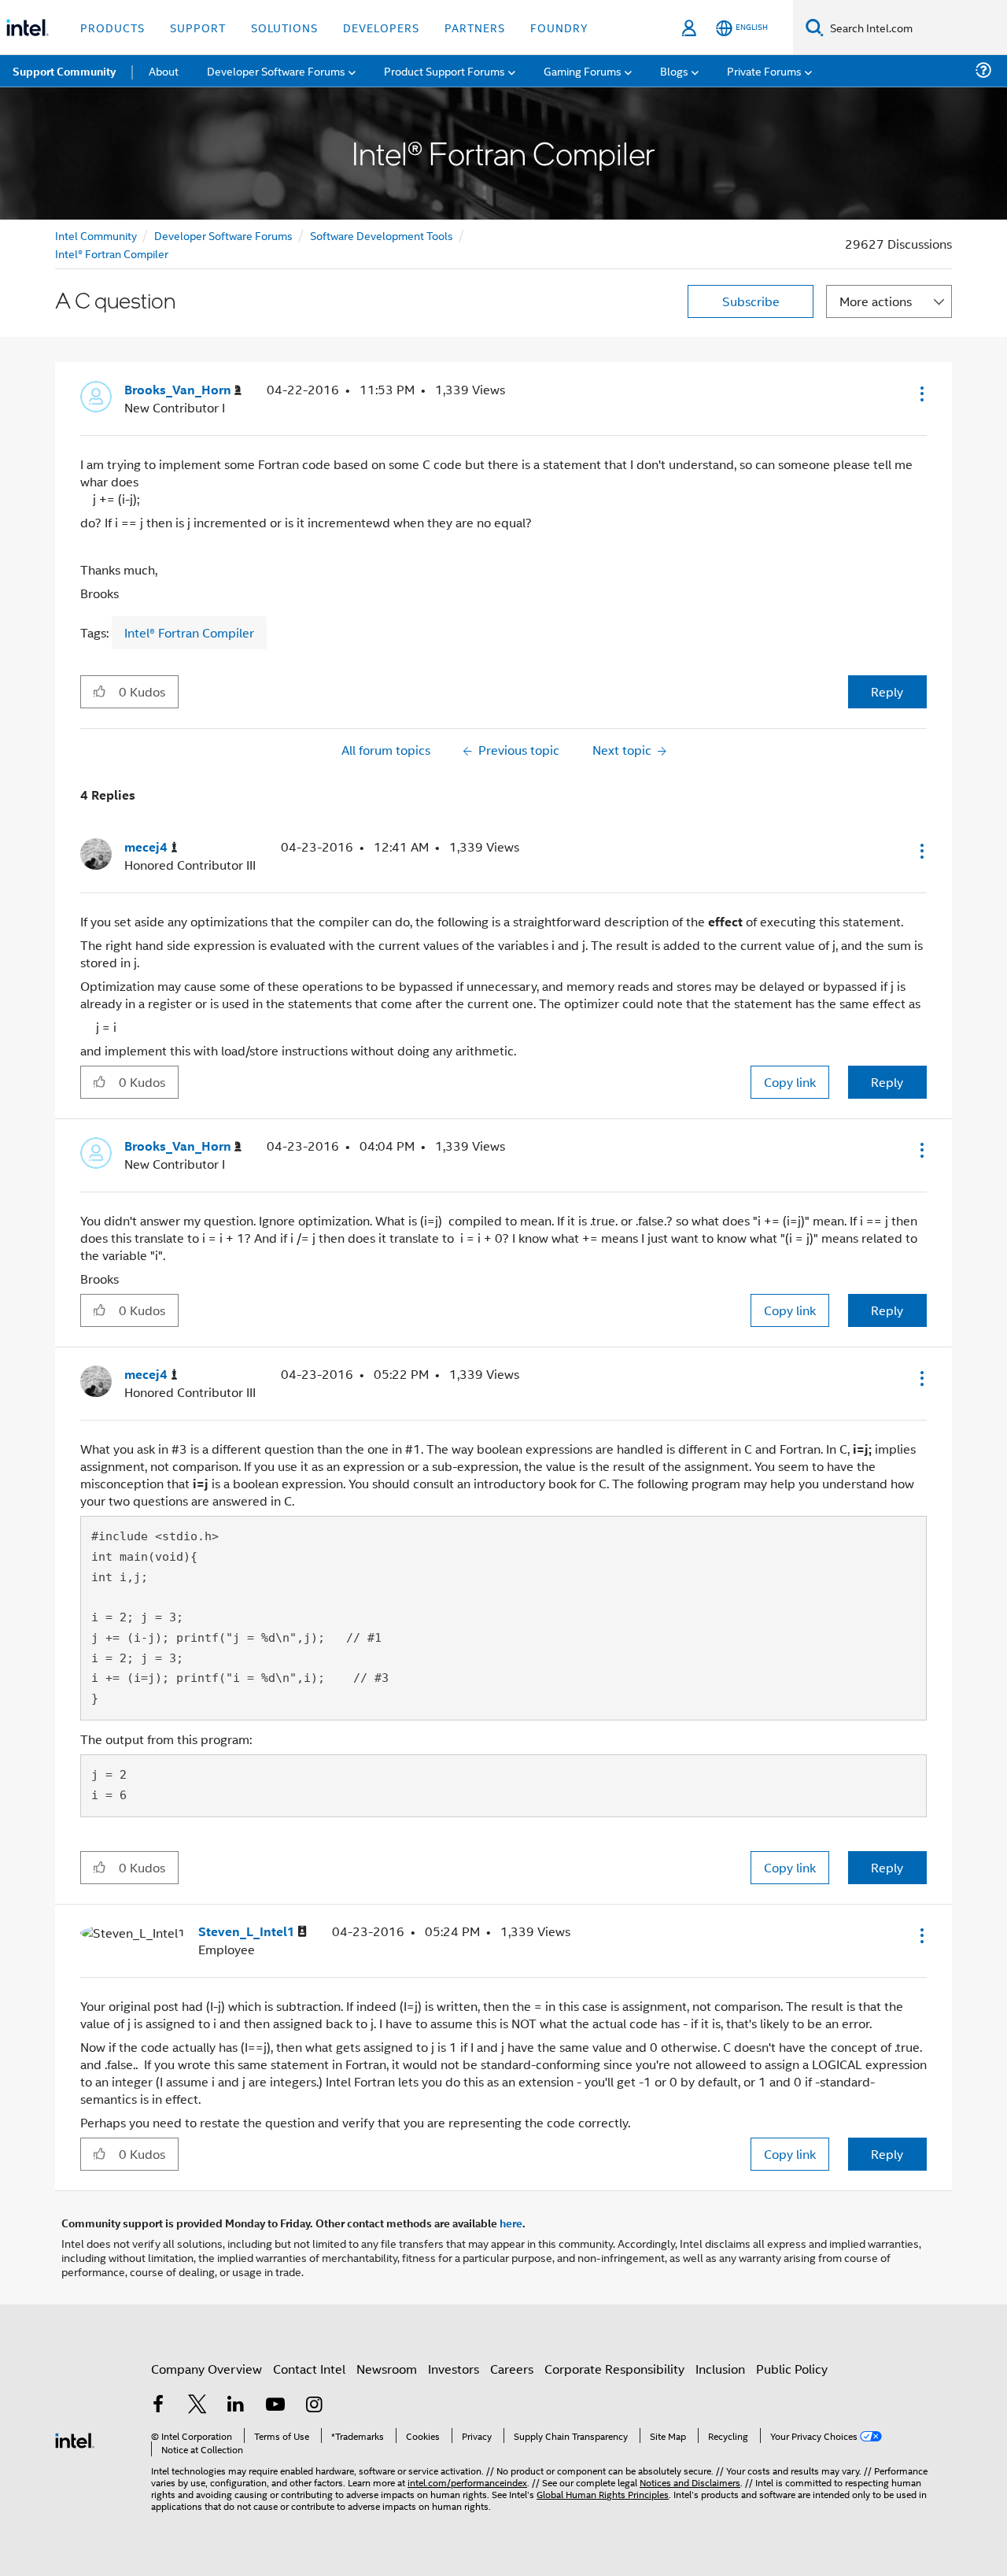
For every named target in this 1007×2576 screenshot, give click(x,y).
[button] (920, 394)
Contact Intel (309, 2369)
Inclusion (720, 2369)
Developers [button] (381, 27)
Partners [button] (475, 27)
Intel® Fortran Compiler (112, 253)
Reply (887, 691)
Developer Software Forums (223, 235)
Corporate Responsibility (614, 2369)
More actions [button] (876, 301)
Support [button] (198, 27)
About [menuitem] (164, 70)
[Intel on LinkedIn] (236, 2406)
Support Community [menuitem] (64, 71)
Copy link (790, 1082)
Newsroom (387, 2369)
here (511, 2223)
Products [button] (113, 27)
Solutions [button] (284, 27)
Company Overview (207, 2369)
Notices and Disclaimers (690, 2482)
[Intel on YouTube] (275, 2406)
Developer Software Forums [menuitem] (276, 70)
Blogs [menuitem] (674, 70)
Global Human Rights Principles (603, 2494)
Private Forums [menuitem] (764, 70)
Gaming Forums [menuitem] (583, 70)
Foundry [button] (559, 27)
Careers (512, 2369)
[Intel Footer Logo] (75, 2439)
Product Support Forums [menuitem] (444, 70)
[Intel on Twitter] (197, 2406)
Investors (454, 2369)
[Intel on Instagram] (314, 2406)
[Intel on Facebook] (158, 2406)
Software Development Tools (382, 235)
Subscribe (751, 301)
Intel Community (96, 235)
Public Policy (792, 2369)
